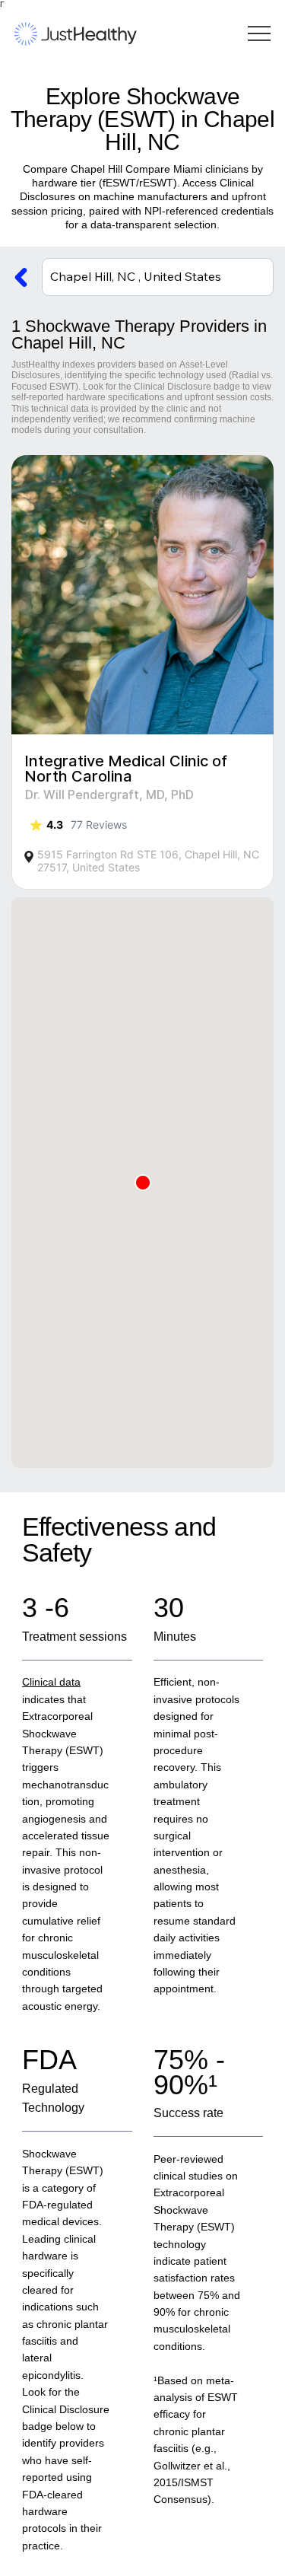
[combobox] (158, 277)
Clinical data (51, 1682)
